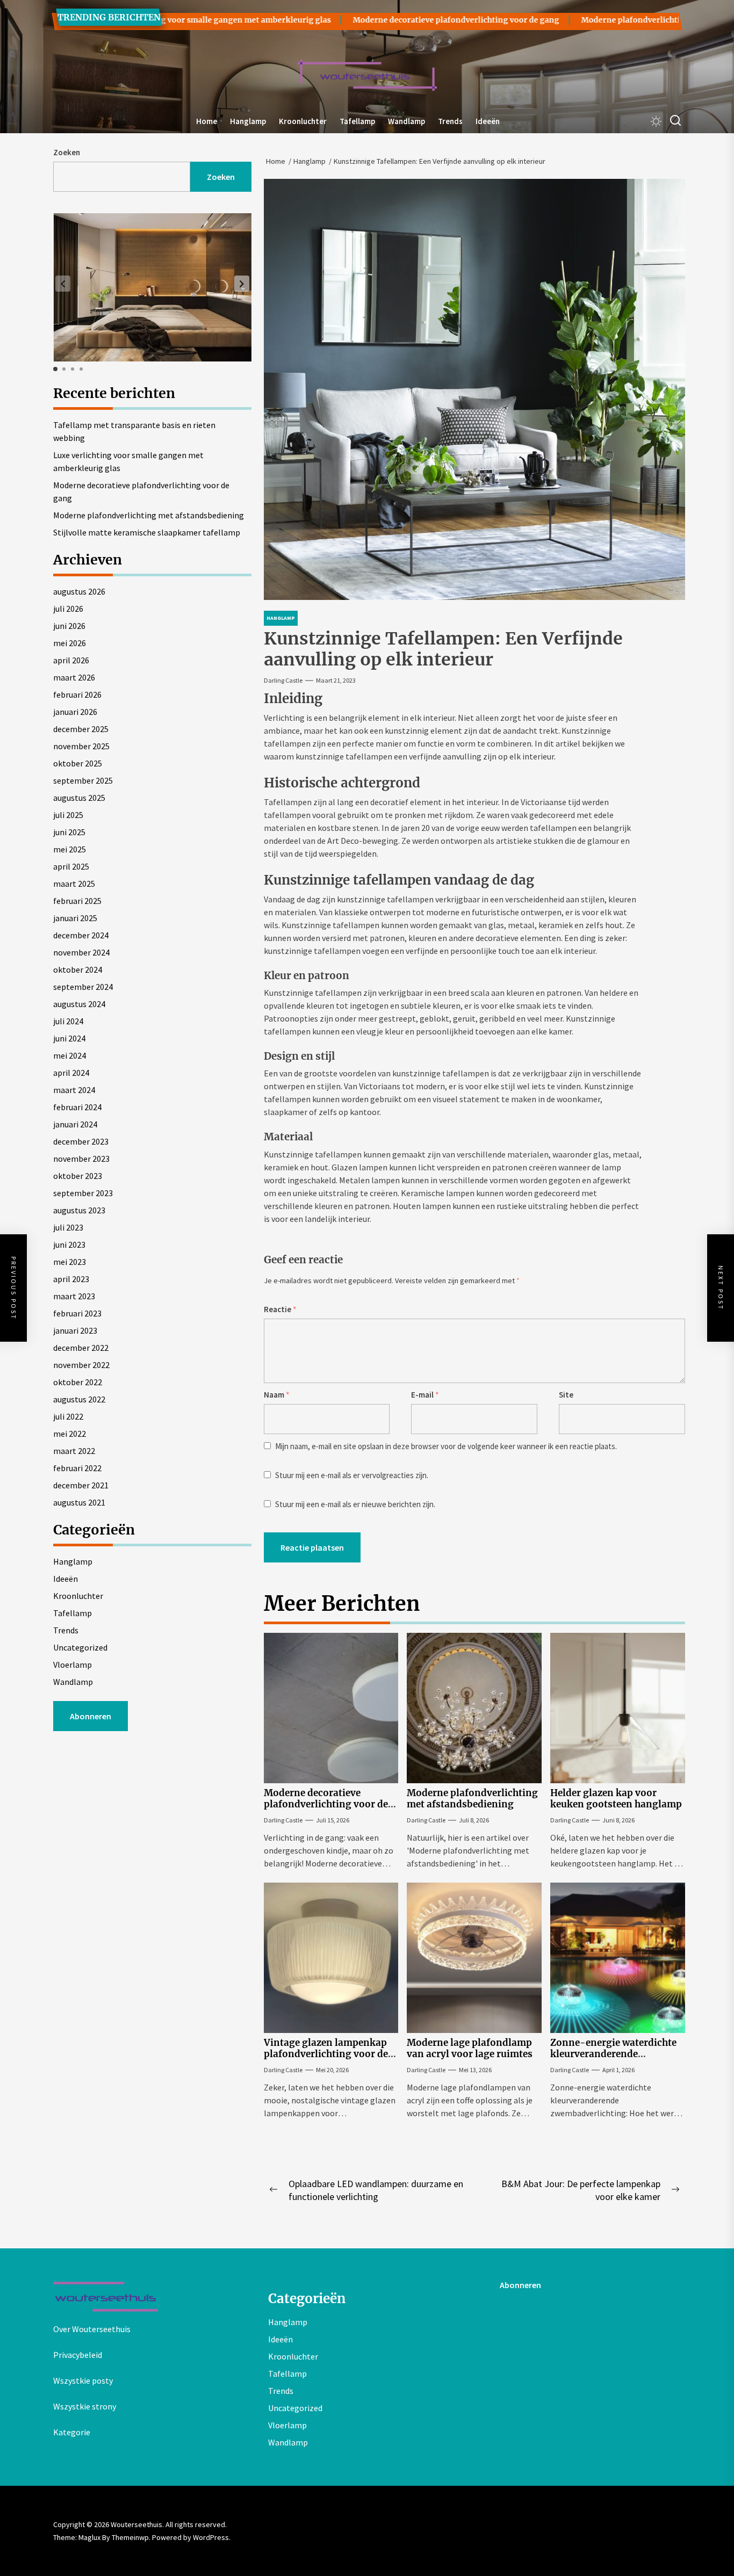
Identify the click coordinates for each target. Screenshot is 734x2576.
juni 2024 (69, 1038)
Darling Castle (283, 680)
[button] (242, 284)
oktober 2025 (78, 763)
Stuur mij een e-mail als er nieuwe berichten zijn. (355, 1504)
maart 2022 (74, 1451)
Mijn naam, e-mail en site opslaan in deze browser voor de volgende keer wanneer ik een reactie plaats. (446, 1446)
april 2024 (71, 1073)
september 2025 (83, 780)
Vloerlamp (73, 1665)
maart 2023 (74, 1296)
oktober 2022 (78, 1382)
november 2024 (81, 952)
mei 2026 (70, 643)
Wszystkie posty (83, 2380)
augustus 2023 (79, 1210)
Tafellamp (357, 121)
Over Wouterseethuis (92, 2329)
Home (207, 121)
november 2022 (81, 1365)
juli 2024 (68, 1021)
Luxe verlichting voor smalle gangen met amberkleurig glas (128, 461)
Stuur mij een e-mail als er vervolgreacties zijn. (352, 1475)
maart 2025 (74, 884)
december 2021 (81, 1485)
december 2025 (81, 729)
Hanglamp (248, 121)
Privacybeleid (78, 2355)
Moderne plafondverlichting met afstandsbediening (616, 20)
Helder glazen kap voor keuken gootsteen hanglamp (616, 1798)
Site (566, 1395)
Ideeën (488, 121)
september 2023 (83, 1193)
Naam (277, 1395)
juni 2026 (69, 626)
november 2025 (81, 746)
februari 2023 (77, 1313)
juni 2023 (69, 1244)
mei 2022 (70, 1434)
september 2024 (83, 987)
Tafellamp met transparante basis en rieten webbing (134, 431)
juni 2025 (69, 832)
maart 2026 (74, 677)
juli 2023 (68, 1227)
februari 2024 (77, 1107)
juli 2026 (68, 609)
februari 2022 (77, 1468)
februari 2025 (77, 901)
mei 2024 (70, 1055)
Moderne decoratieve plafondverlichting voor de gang (391, 20)
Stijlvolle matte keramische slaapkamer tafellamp (147, 532)
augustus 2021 (79, 1502)
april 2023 (71, 1279)
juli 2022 (68, 1416)
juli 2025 (68, 815)
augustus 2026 (79, 591)
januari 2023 (75, 1330)
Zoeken (67, 152)
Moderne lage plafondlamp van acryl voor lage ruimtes (470, 2048)
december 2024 (81, 935)
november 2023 (81, 1159)
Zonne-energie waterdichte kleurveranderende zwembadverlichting (613, 2054)
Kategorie (72, 2432)
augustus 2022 (79, 1399)
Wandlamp (406, 121)
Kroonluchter (303, 121)
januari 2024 (75, 1124)
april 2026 (71, 660)
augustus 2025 (79, 798)
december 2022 (81, 1348)
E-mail (425, 1395)
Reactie (280, 1309)
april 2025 (71, 866)
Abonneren (91, 1716)
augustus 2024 (79, 1004)
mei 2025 (70, 849)
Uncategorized (80, 1647)
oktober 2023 (78, 1176)
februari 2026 (77, 694)
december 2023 (81, 1141)
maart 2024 (74, 1090)
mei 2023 (70, 1262)
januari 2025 (75, 918)
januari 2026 (75, 712)
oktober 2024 (78, 969)
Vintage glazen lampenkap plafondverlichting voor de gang (326, 2054)
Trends (450, 121)
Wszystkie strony (85, 2406)
